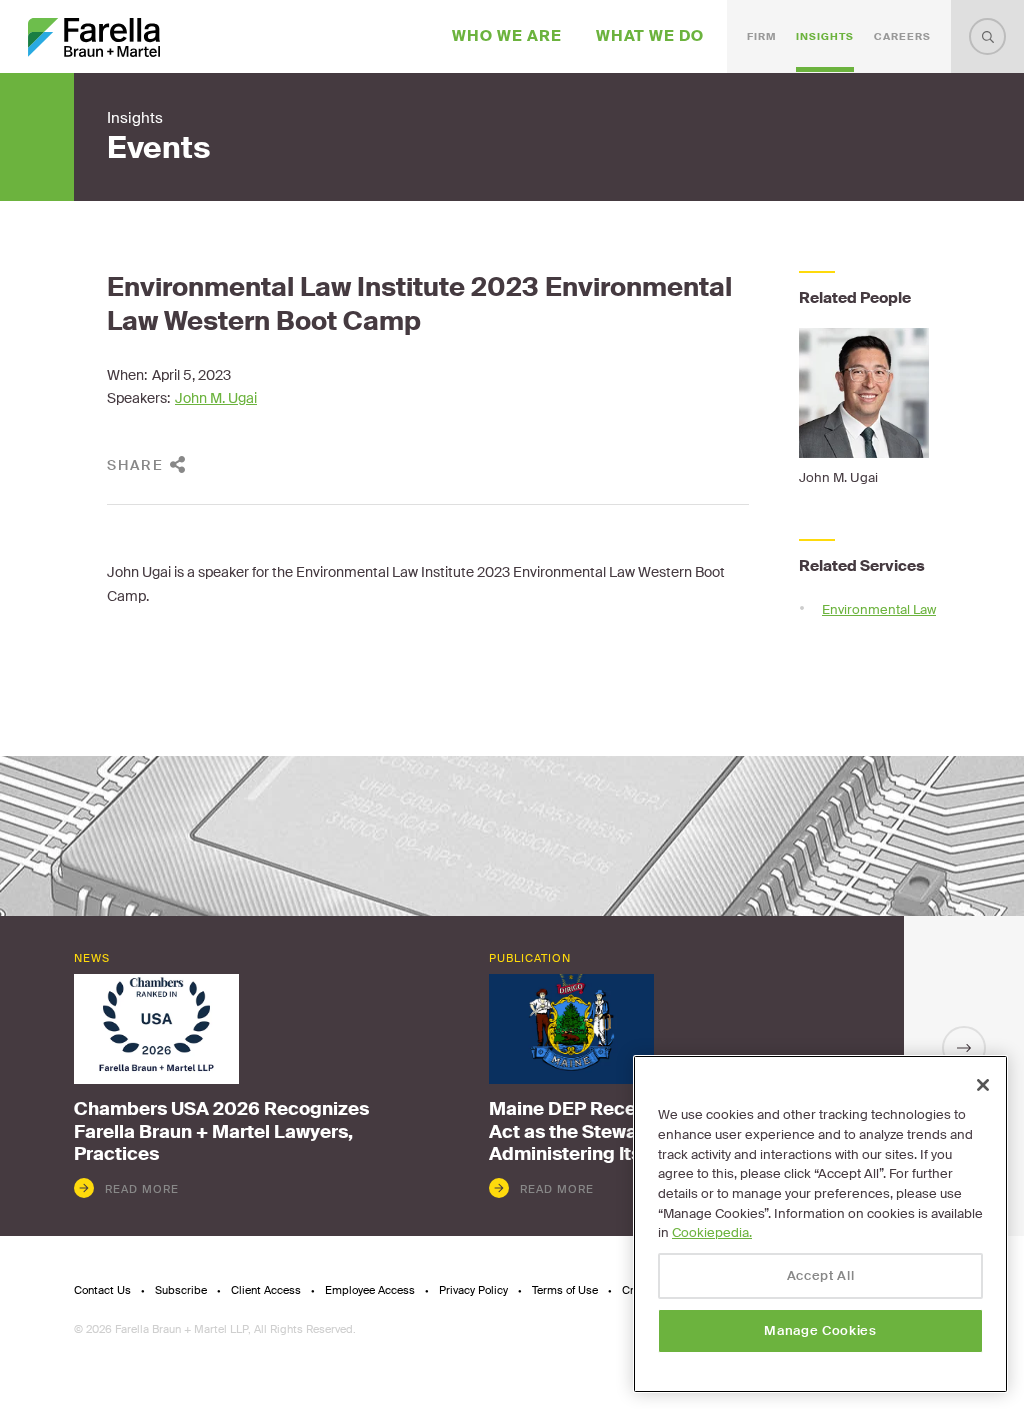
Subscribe (181, 1290)
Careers (902, 36)
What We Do (650, 36)
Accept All (821, 1275)
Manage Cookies (820, 1330)
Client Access (266, 1290)
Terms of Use (565, 1290)
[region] (820, 1224)
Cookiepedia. (712, 1232)
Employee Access (370, 1290)
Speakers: (138, 398)
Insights (825, 36)
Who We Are (507, 36)
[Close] (983, 1085)
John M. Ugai (216, 398)
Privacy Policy (473, 1290)
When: (127, 375)
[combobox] (987, 36)
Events (158, 148)
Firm (761, 36)
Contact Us (102, 1290)
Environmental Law (879, 609)
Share (135, 465)
